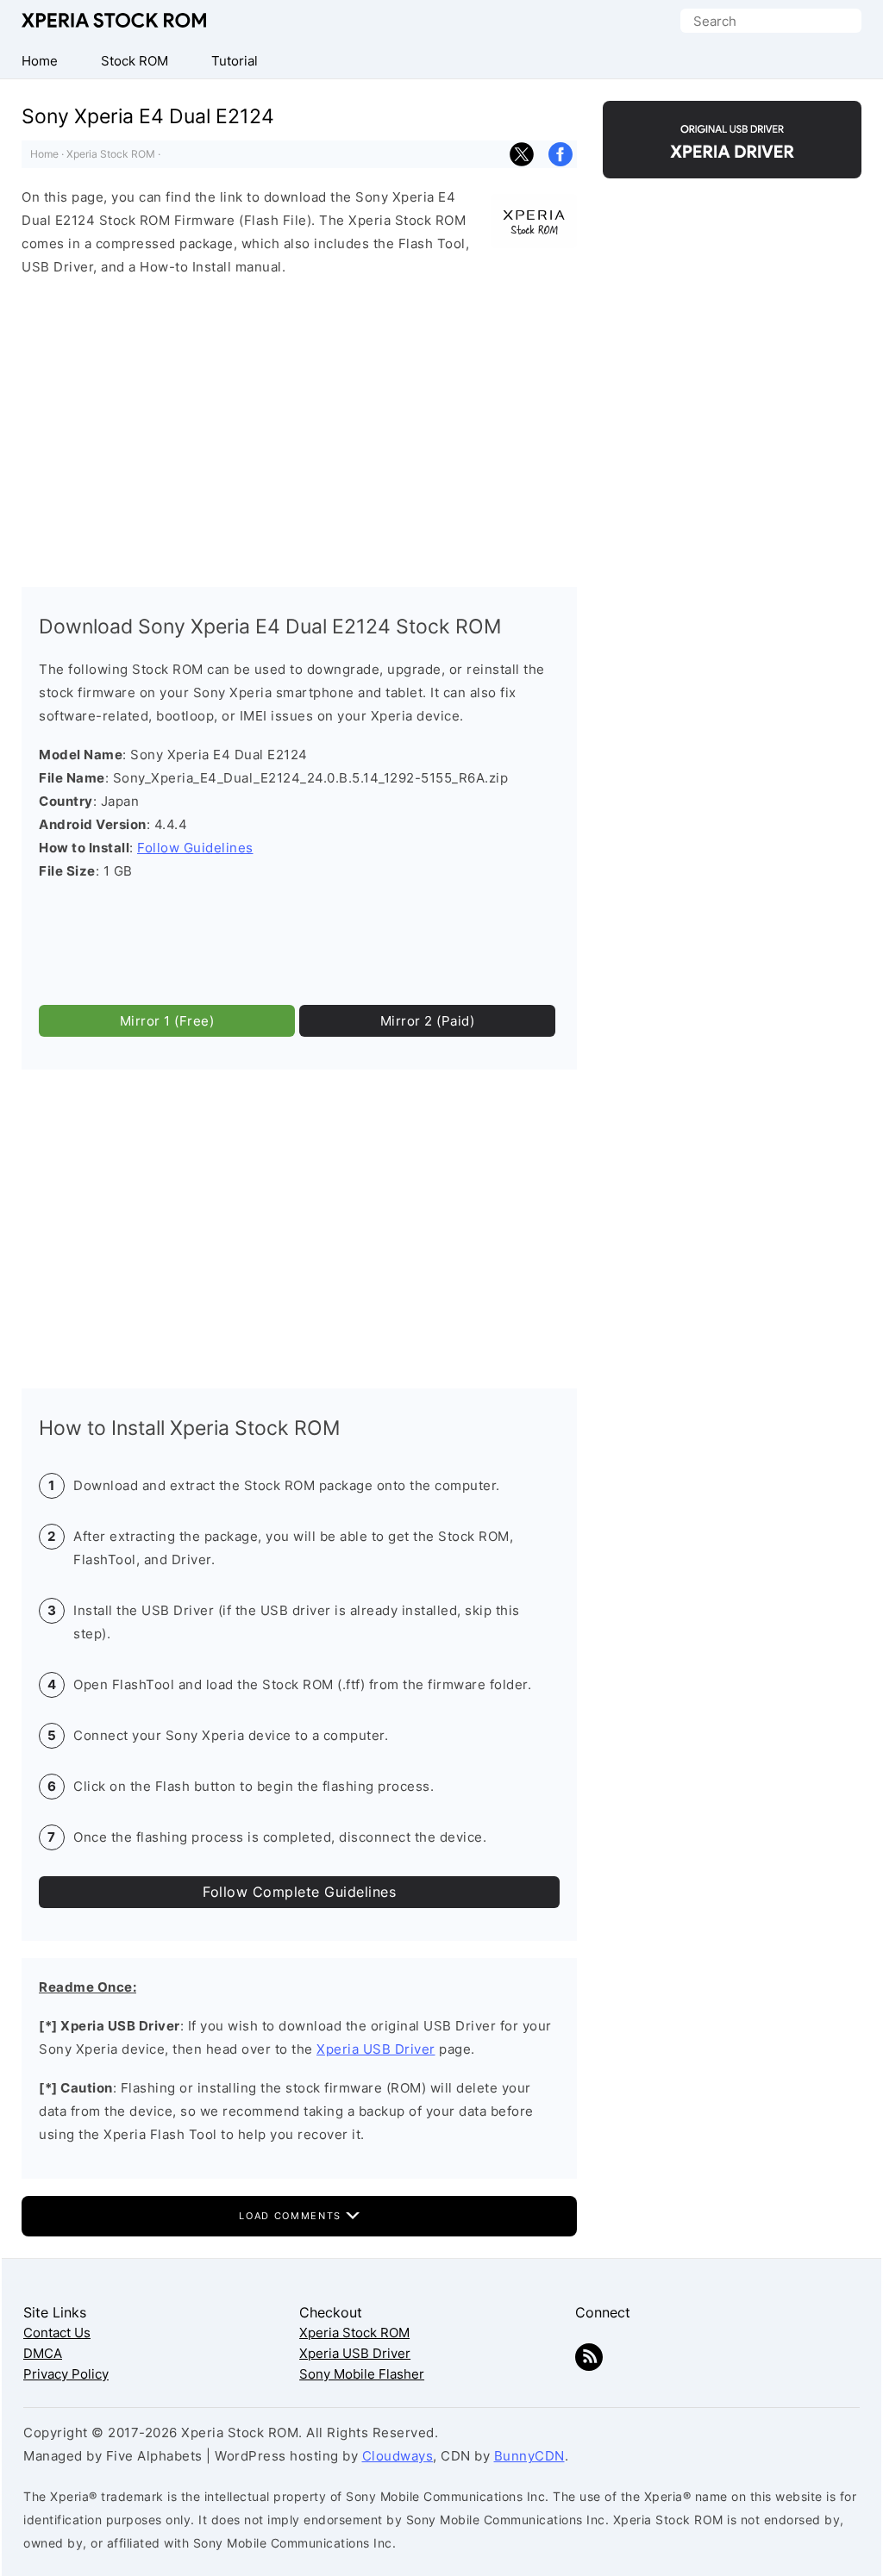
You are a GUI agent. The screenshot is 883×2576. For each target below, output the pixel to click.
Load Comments (292, 2216)
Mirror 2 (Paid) (428, 1021)
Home (44, 154)
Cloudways (398, 2456)
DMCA (43, 2353)
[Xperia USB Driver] (732, 163)
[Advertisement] (299, 427)
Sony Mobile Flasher (362, 2374)
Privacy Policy (66, 2374)
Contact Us (57, 2333)
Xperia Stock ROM (116, 20)
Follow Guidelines (195, 848)
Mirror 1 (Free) (167, 1021)
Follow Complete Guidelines (299, 1892)
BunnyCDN (529, 2456)
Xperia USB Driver (376, 2049)
